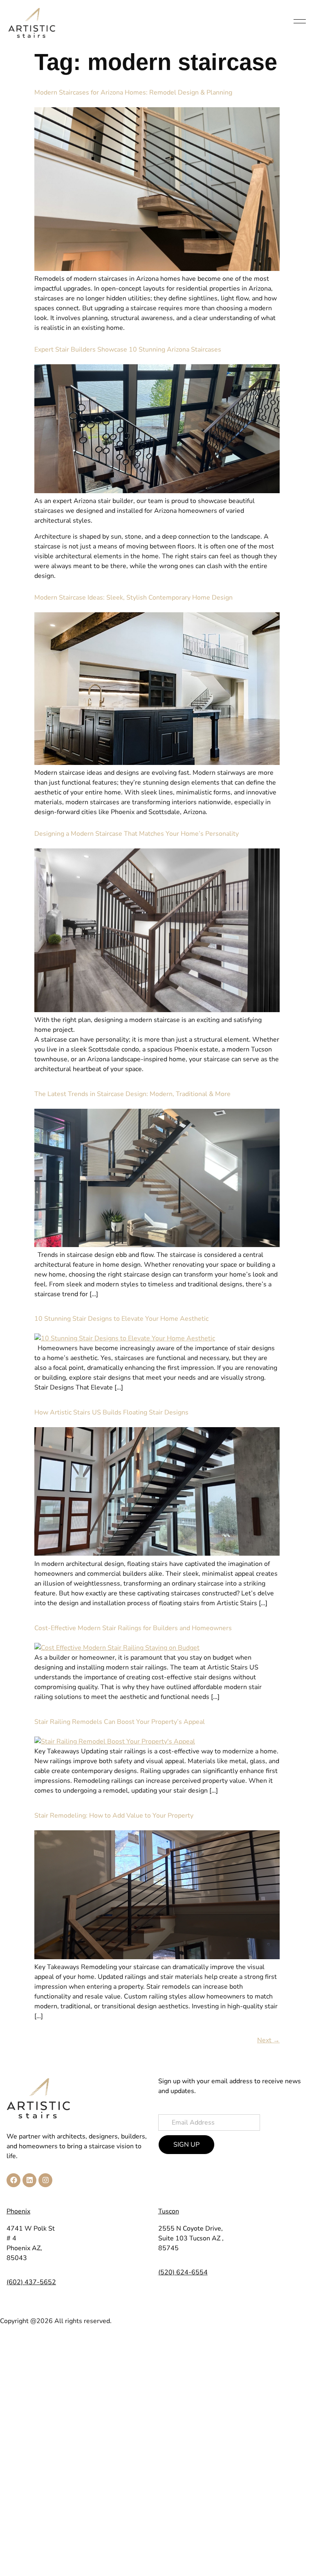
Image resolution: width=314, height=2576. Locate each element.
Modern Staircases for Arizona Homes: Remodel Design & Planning (133, 92)
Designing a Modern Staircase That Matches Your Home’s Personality (137, 834)
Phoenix (18, 2211)
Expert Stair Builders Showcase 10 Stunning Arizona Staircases (128, 350)
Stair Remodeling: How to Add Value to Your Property (114, 1816)
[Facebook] (13, 2180)
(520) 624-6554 (183, 2272)
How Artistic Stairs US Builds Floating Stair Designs (111, 1412)
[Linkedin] (29, 2180)
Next (268, 2040)
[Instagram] (45, 2180)
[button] (300, 23)
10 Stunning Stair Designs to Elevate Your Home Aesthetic (121, 1319)
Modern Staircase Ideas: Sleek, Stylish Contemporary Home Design (133, 598)
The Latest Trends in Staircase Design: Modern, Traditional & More (132, 1094)
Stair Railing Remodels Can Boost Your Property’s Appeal (120, 1722)
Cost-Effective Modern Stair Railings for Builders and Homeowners (133, 1628)
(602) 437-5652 (31, 2282)
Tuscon (169, 2211)
